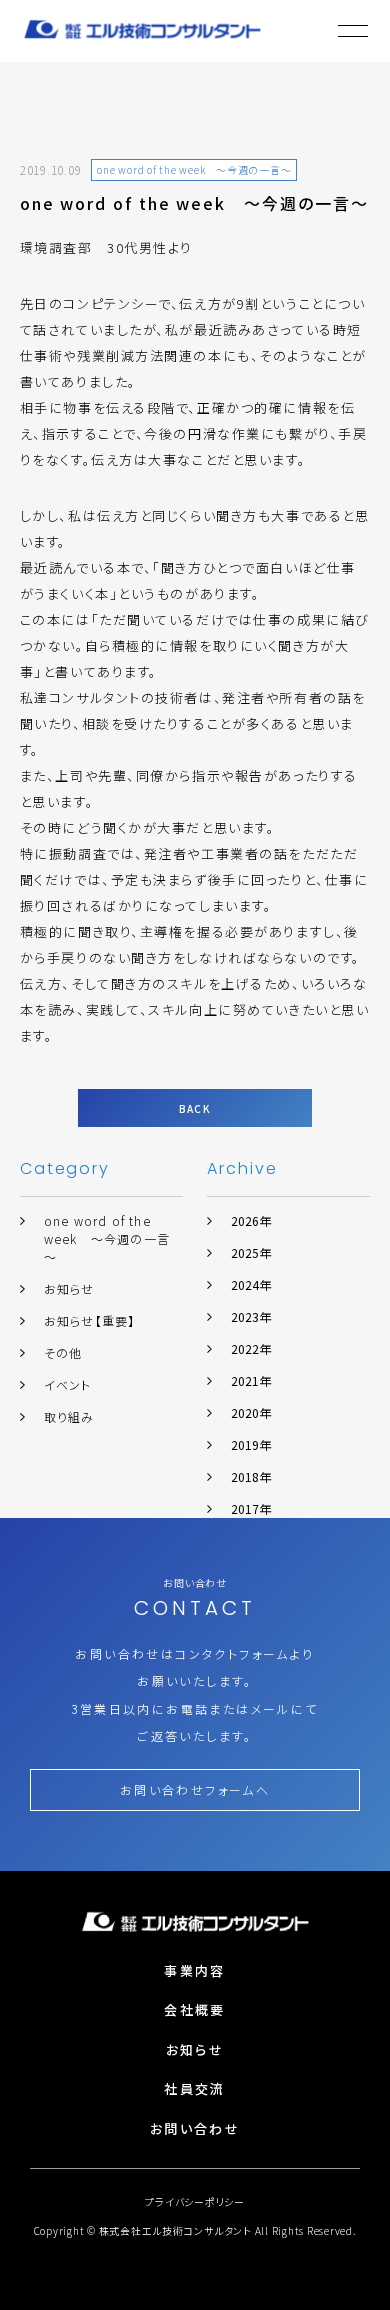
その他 (63, 1352)
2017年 (251, 1508)
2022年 (251, 1348)
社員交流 (194, 2088)
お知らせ (69, 1288)
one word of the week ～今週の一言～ (107, 1238)
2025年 (251, 1252)
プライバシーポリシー (195, 2201)
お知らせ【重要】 (90, 1320)
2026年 (251, 1220)
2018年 (251, 1476)
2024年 (251, 1284)
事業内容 (194, 1970)
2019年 (251, 1444)
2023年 (251, 1316)
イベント (68, 1384)
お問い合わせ (195, 2128)
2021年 (251, 1380)
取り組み (69, 1416)
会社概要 (194, 2009)
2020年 (251, 1412)
